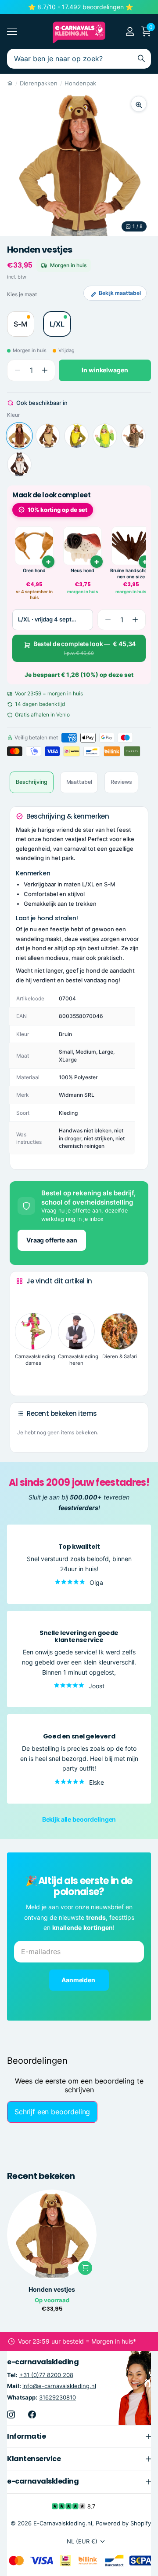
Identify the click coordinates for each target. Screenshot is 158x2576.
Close (79, 2436)
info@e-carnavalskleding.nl (59, 2386)
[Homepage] (10, 83)
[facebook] (32, 2414)
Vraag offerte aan (52, 1240)
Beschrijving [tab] (32, 782)
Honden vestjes (52, 2289)
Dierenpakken (39, 83)
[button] (45, 370)
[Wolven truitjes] (19, 464)
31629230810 (57, 2397)
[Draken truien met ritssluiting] (76, 436)
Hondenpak (80, 83)
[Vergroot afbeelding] (139, 104)
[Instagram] (11, 2414)
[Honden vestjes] (19, 436)
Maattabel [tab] (79, 782)
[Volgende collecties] (23, 1375)
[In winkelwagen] (85, 2268)
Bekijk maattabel (120, 293)
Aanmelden (79, 1980)
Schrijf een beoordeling (52, 2112)
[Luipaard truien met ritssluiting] (133, 436)
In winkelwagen (105, 370)
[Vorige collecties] (23, 1298)
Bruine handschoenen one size (131, 574)
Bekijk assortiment (12, 31)
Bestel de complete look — (85, 648)
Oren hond (34, 571)
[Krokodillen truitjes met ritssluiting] (105, 436)
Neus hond (83, 571)
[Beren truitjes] (48, 436)
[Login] (130, 31)
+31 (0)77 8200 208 (46, 2375)
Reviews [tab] (121, 782)
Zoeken (141, 59)
